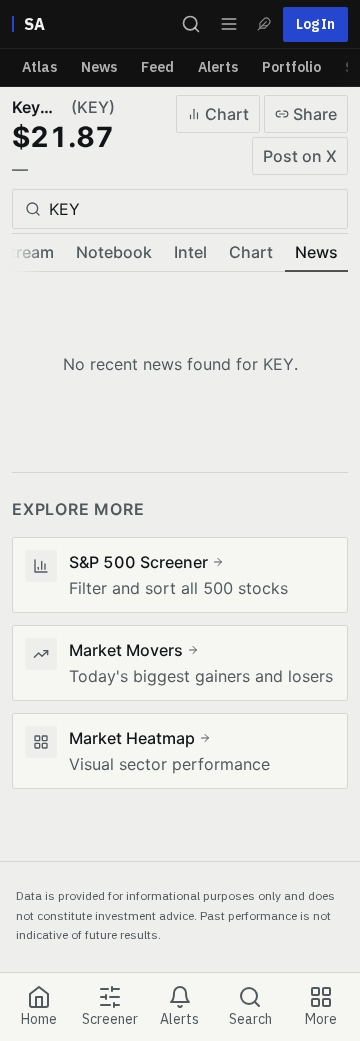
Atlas (39, 67)
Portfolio (291, 67)
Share (315, 114)
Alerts (218, 67)
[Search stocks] (191, 24)
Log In (315, 24)
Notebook (114, 252)
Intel (190, 252)
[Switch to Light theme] (264, 24)
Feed (157, 67)
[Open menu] (229, 24)
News (99, 67)
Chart (227, 114)
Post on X (300, 156)
